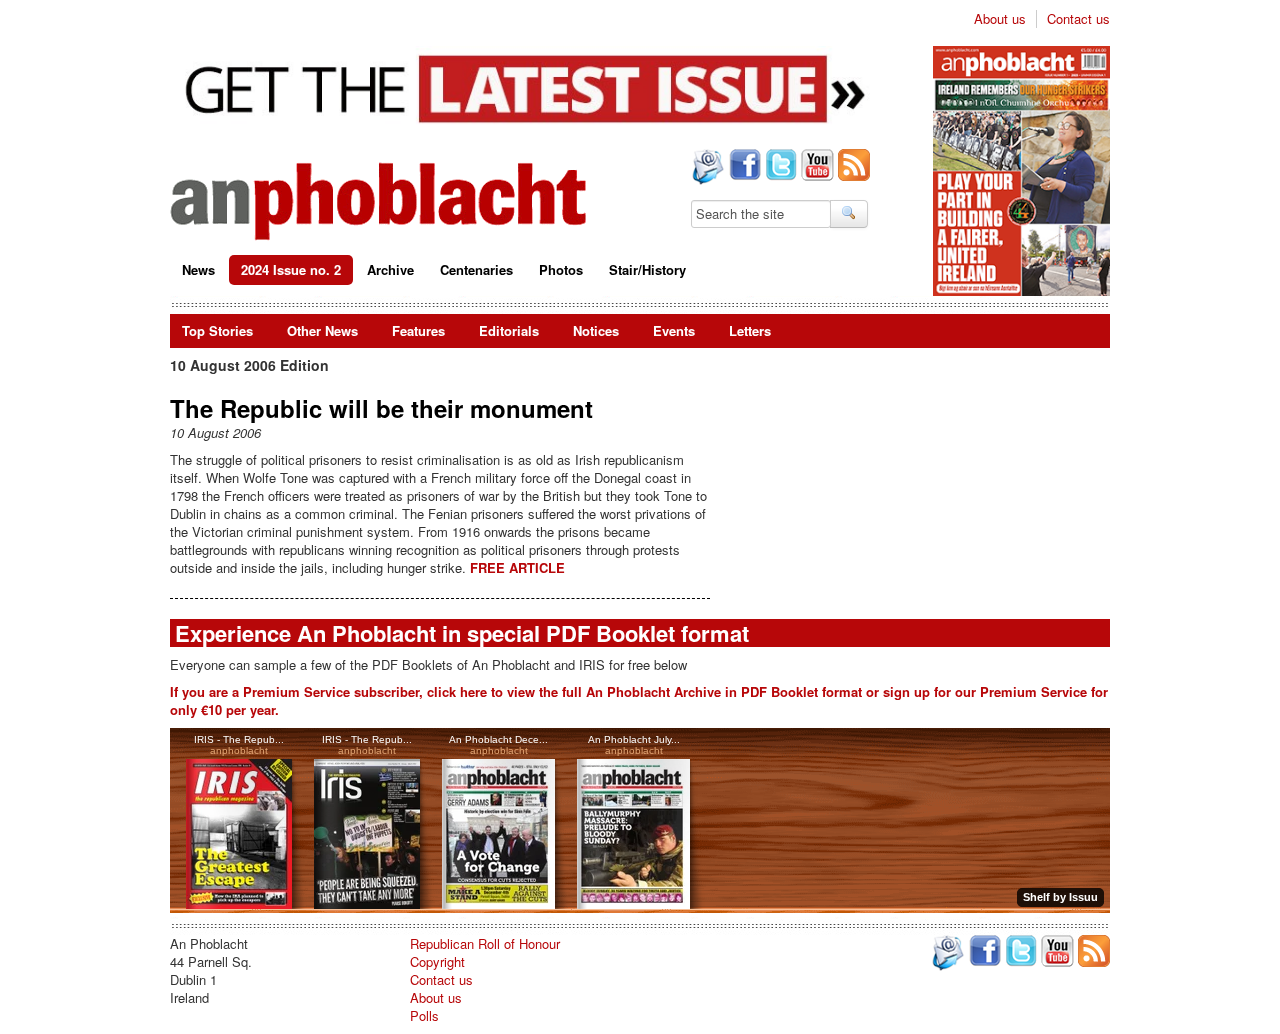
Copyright (437, 961)
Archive (390, 269)
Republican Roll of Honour (485, 943)
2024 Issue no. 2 (291, 269)
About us (1000, 19)
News (198, 269)
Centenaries (476, 269)
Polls (424, 1015)
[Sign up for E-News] (706, 169)
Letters (750, 330)
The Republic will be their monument (381, 408)
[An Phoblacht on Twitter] (779, 167)
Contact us (1078, 19)
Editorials (509, 330)
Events (674, 330)
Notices (596, 330)
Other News (322, 330)
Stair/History (647, 269)
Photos (561, 269)
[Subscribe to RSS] (852, 167)
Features (418, 330)
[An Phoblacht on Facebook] (743, 167)
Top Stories (217, 330)
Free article (517, 567)
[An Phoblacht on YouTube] (815, 167)
